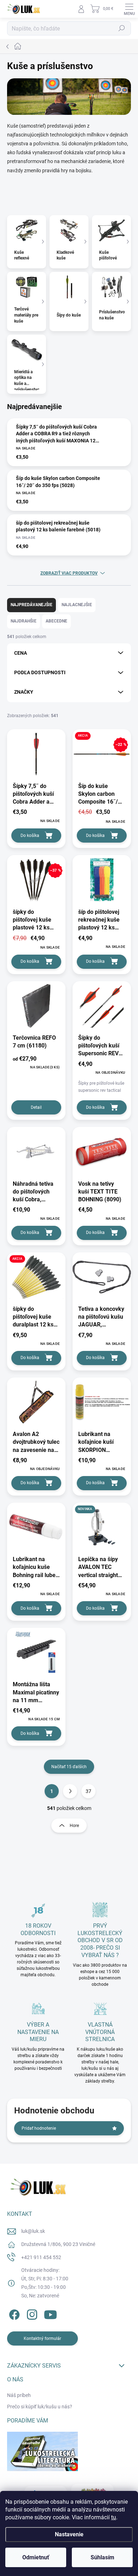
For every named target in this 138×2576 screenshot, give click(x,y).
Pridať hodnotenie (39, 2128)
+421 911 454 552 (41, 2257)
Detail (36, 1107)
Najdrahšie (24, 621)
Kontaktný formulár (42, 2338)
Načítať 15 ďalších (69, 1767)
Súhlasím (102, 2557)
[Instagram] (31, 2313)
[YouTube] (50, 2313)
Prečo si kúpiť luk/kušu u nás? (40, 2407)
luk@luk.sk (33, 2231)
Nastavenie (69, 2534)
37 (88, 1791)
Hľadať (122, 28)
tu (114, 2517)
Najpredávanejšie (31, 605)
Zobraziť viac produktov (69, 573)
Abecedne (56, 621)
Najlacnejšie (77, 605)
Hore (74, 1826)
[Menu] (129, 9)
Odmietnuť (36, 2557)
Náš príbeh (19, 2395)
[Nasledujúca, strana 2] (70, 1791)
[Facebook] (13, 2313)
